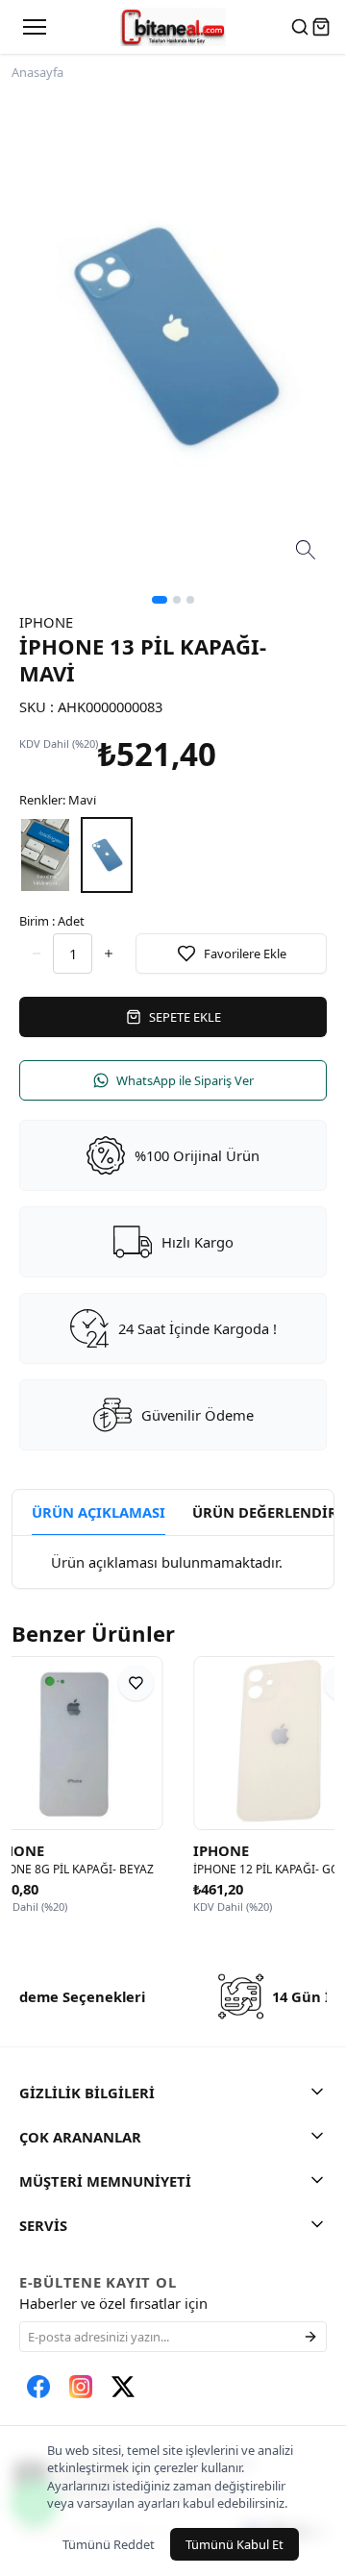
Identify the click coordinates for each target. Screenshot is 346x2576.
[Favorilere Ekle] (184, 1683)
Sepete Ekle (185, 1017)
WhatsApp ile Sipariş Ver (185, 1080)
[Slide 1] (160, 600)
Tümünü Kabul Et (235, 2544)
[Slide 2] (177, 600)
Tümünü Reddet (109, 2544)
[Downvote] (109, 954)
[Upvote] (37, 954)
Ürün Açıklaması (99, 1512)
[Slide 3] (190, 600)
